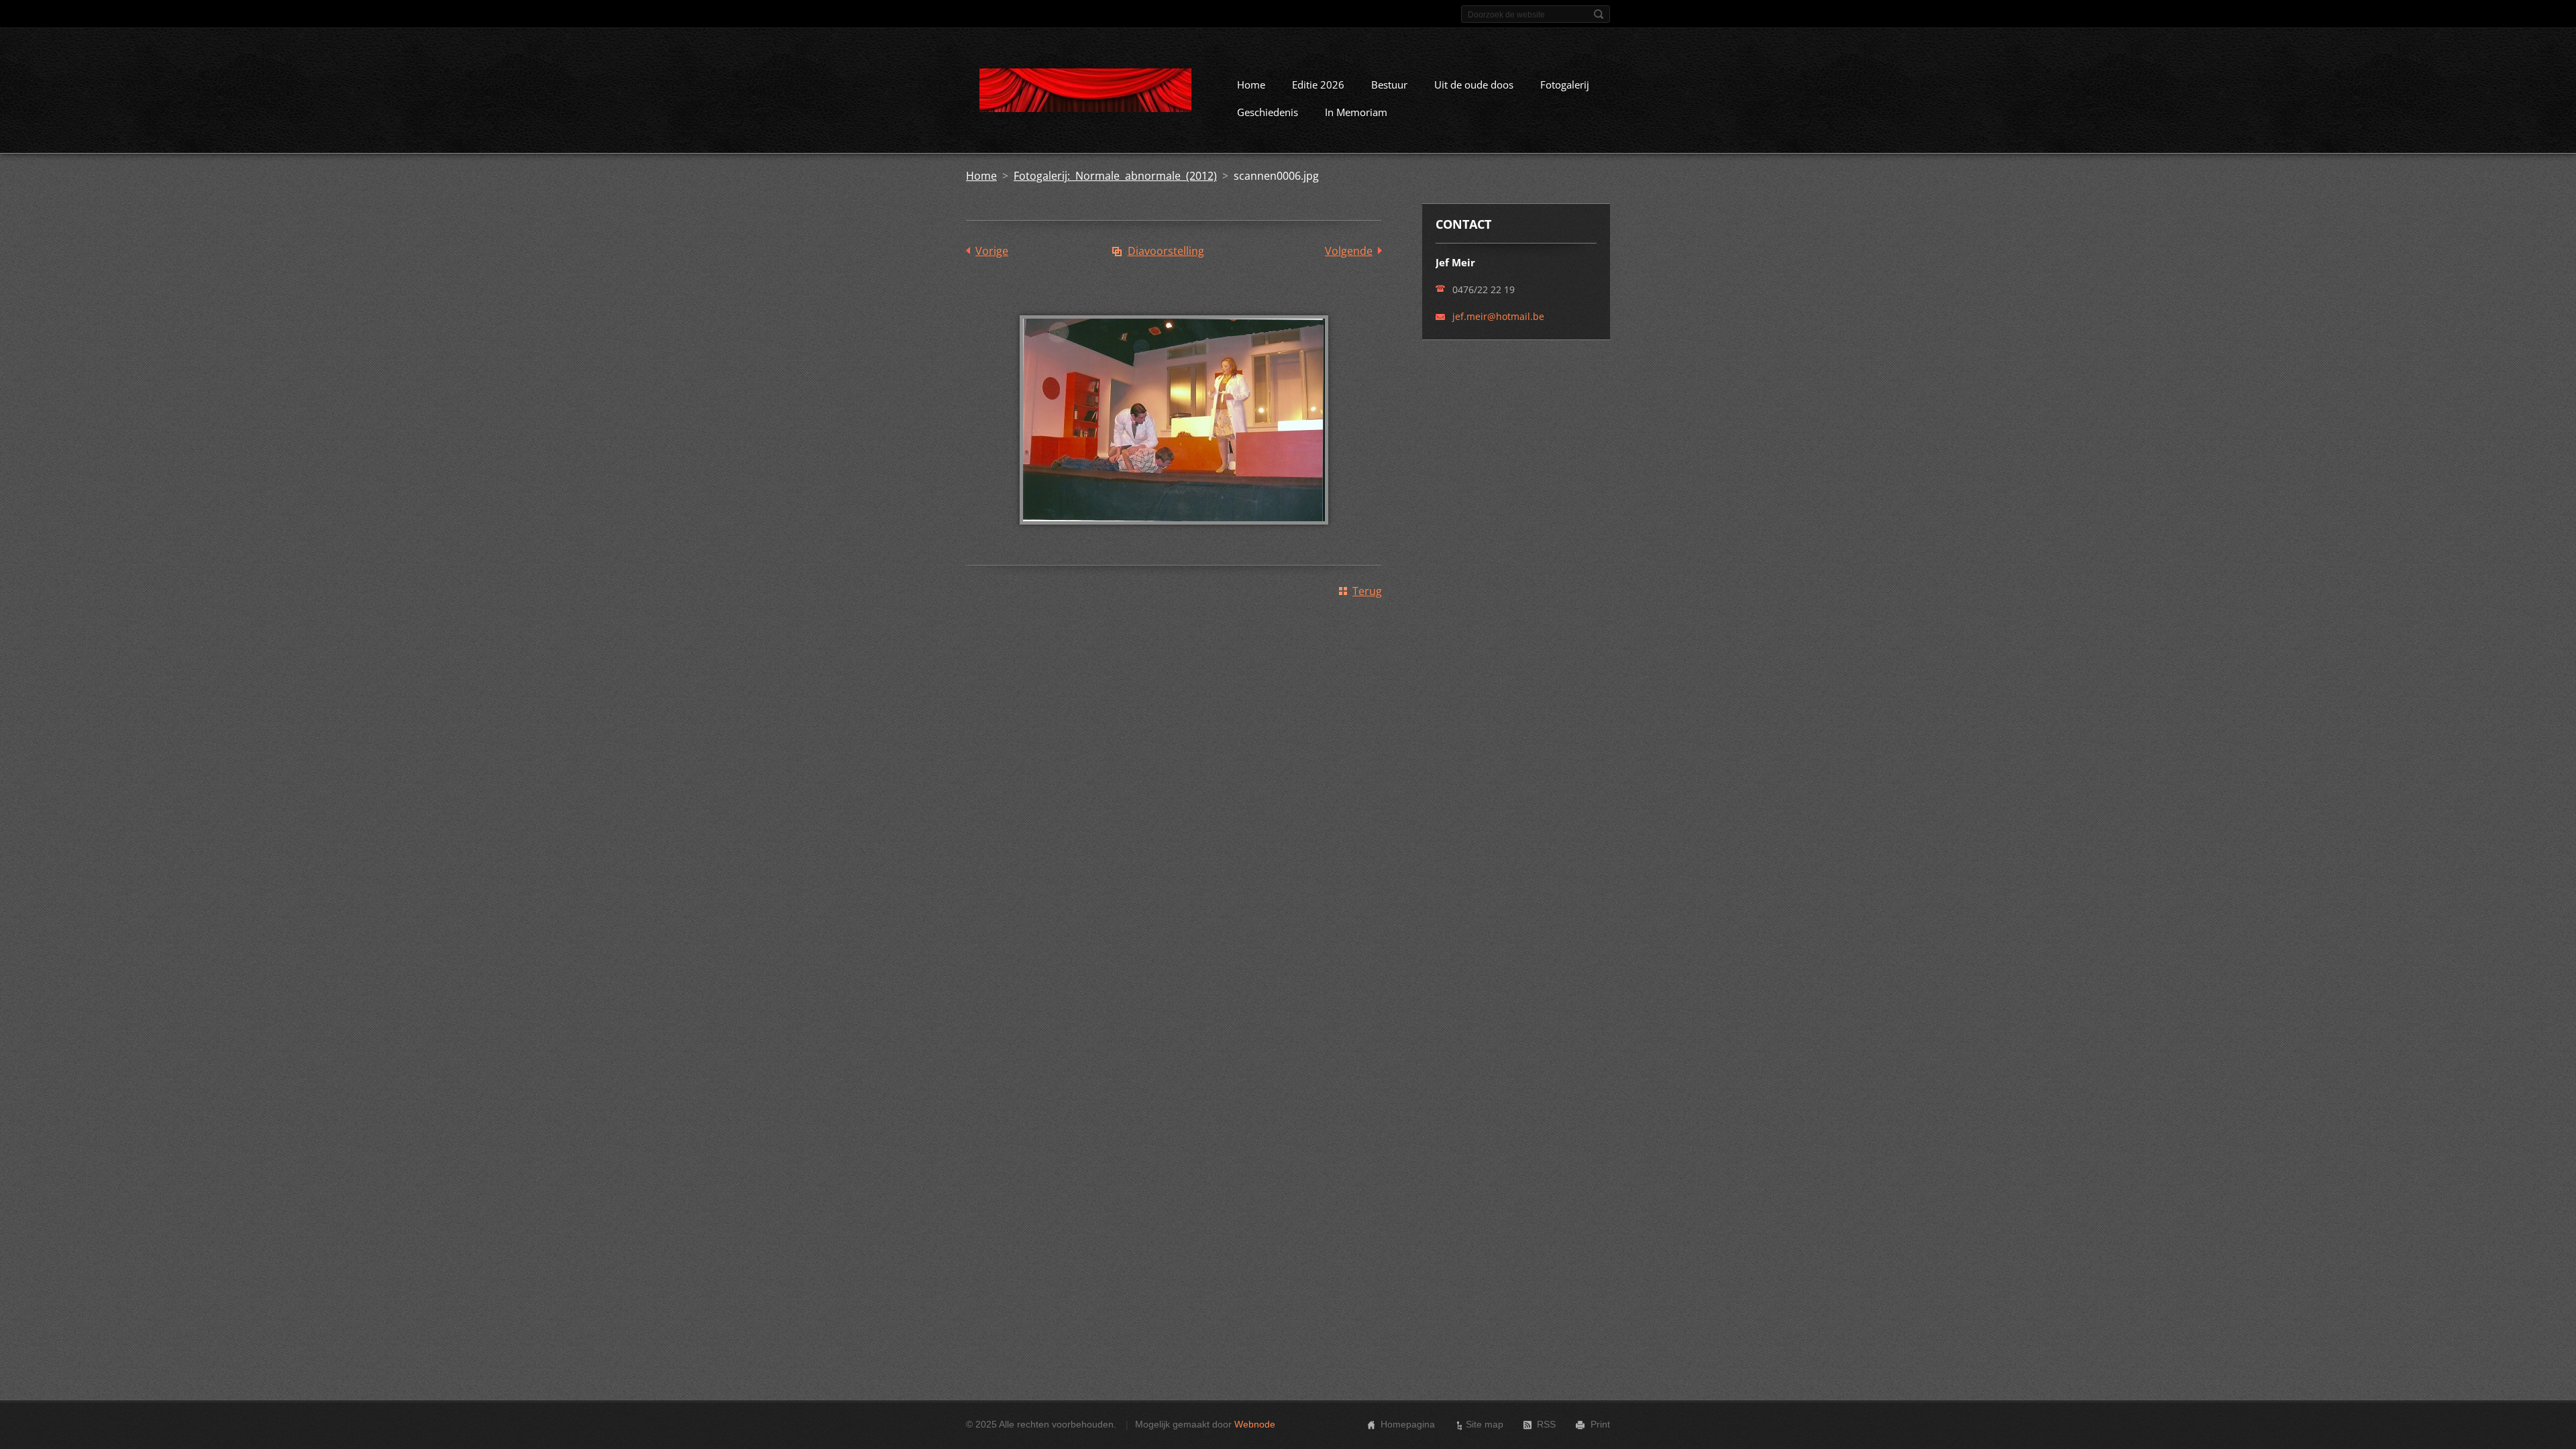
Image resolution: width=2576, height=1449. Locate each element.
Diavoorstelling (1166, 251)
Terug (1367, 591)
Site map (1485, 1424)
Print (1600, 1424)
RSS (1546, 1424)
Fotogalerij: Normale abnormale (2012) (1115, 176)
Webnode (1255, 1424)
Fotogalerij (1565, 85)
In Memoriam (1356, 112)
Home (1251, 85)
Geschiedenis (1268, 112)
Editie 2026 (1318, 85)
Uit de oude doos (1474, 85)
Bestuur (1389, 85)
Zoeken (1599, 14)
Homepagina (1408, 1424)
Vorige (992, 251)
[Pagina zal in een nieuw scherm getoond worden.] (1174, 534)
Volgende (1349, 251)
